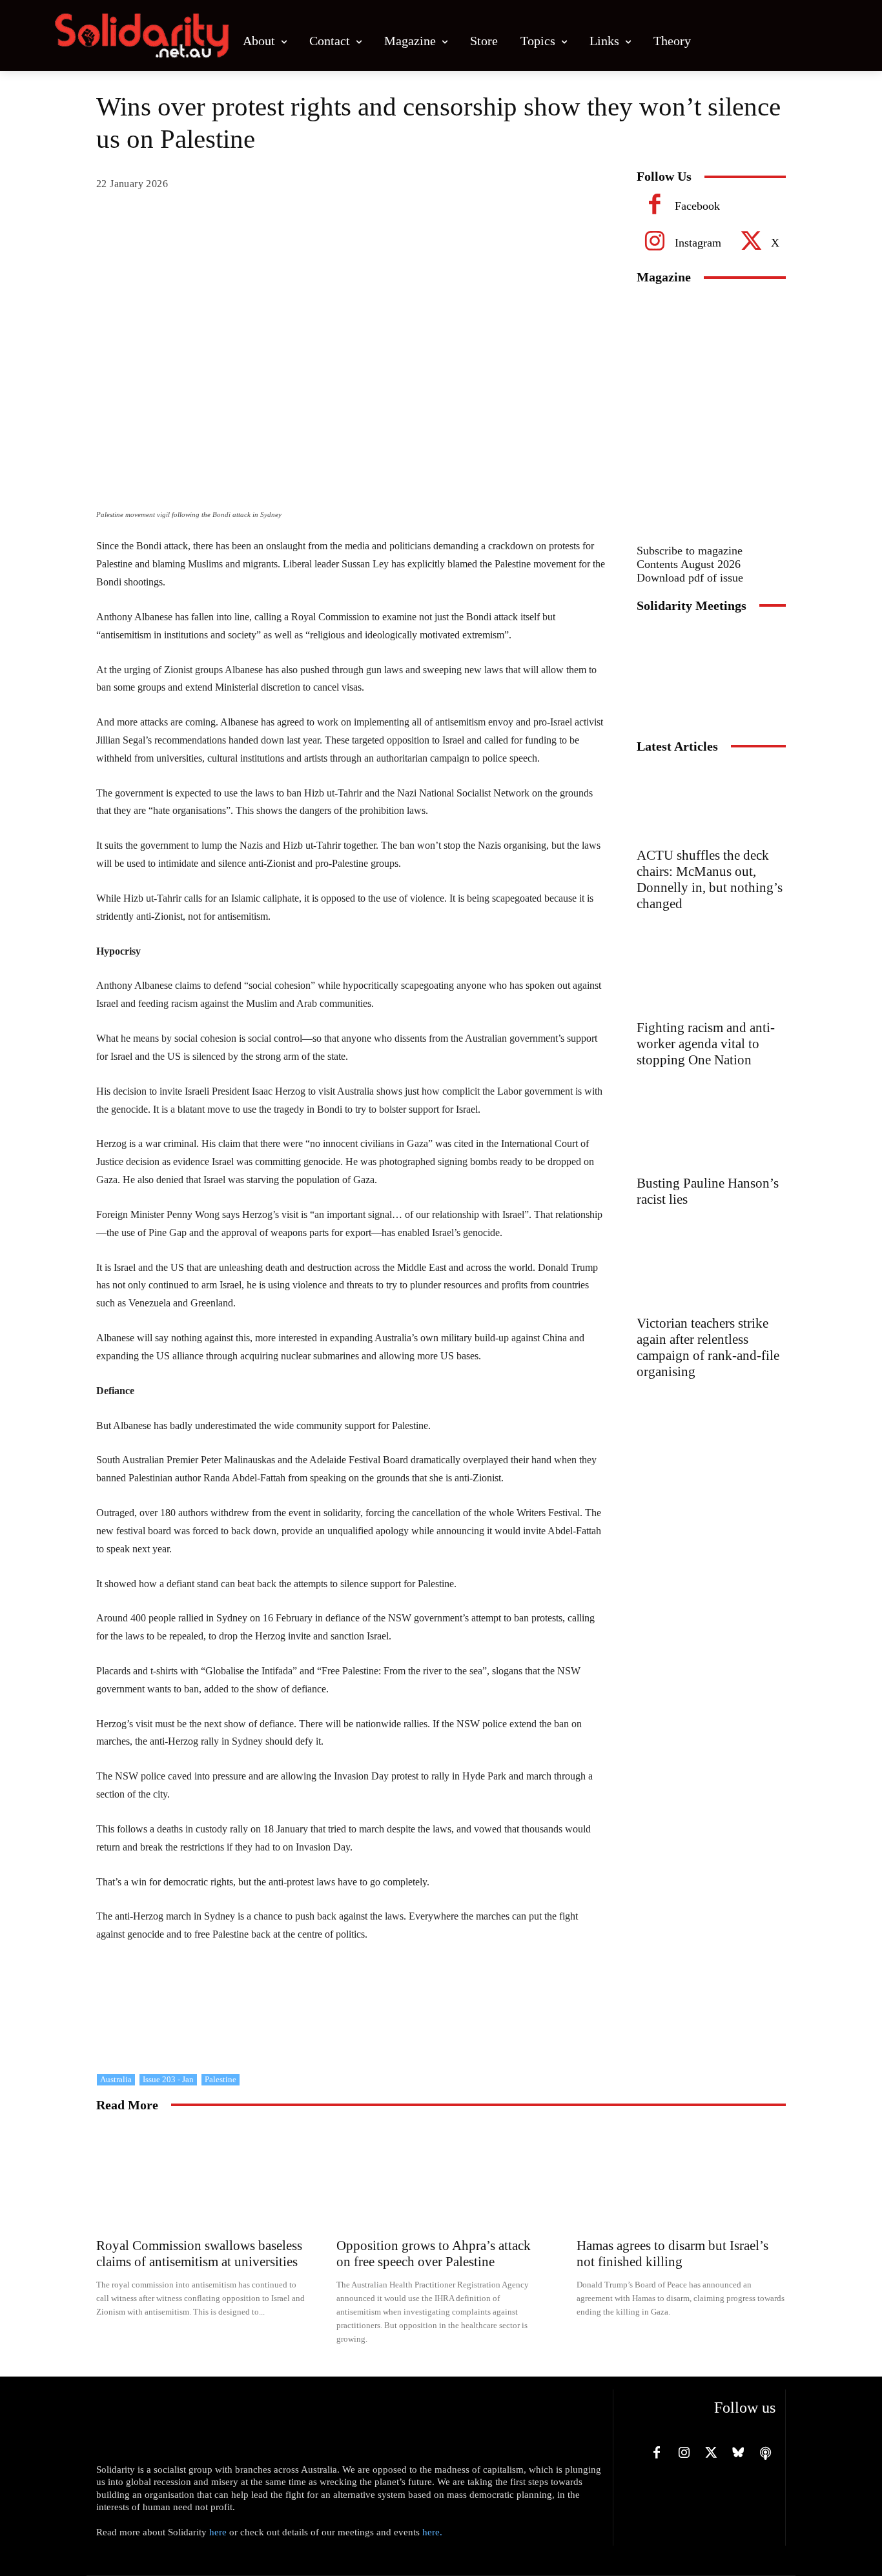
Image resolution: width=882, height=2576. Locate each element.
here (218, 2532)
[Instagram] (655, 243)
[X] (751, 243)
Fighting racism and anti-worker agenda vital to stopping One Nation (706, 1044)
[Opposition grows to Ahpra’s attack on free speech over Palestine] (441, 2178)
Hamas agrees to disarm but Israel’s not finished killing (672, 2254)
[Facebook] (655, 207)
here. (432, 2532)
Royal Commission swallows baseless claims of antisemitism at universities (199, 2254)
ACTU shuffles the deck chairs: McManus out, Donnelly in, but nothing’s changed (710, 879)
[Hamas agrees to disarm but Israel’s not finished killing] (681, 2178)
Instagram (698, 243)
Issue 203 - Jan (168, 2079)
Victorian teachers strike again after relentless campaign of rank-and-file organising (708, 1347)
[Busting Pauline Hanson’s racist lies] (711, 1133)
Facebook (697, 206)
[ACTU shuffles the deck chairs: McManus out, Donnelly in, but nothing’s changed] (711, 805)
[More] (588, 187)
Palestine (221, 2079)
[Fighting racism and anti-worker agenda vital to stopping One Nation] (711, 977)
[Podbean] (765, 2453)
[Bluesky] (738, 2453)
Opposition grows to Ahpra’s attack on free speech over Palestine (434, 2254)
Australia (116, 2079)
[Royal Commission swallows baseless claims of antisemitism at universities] (201, 2178)
